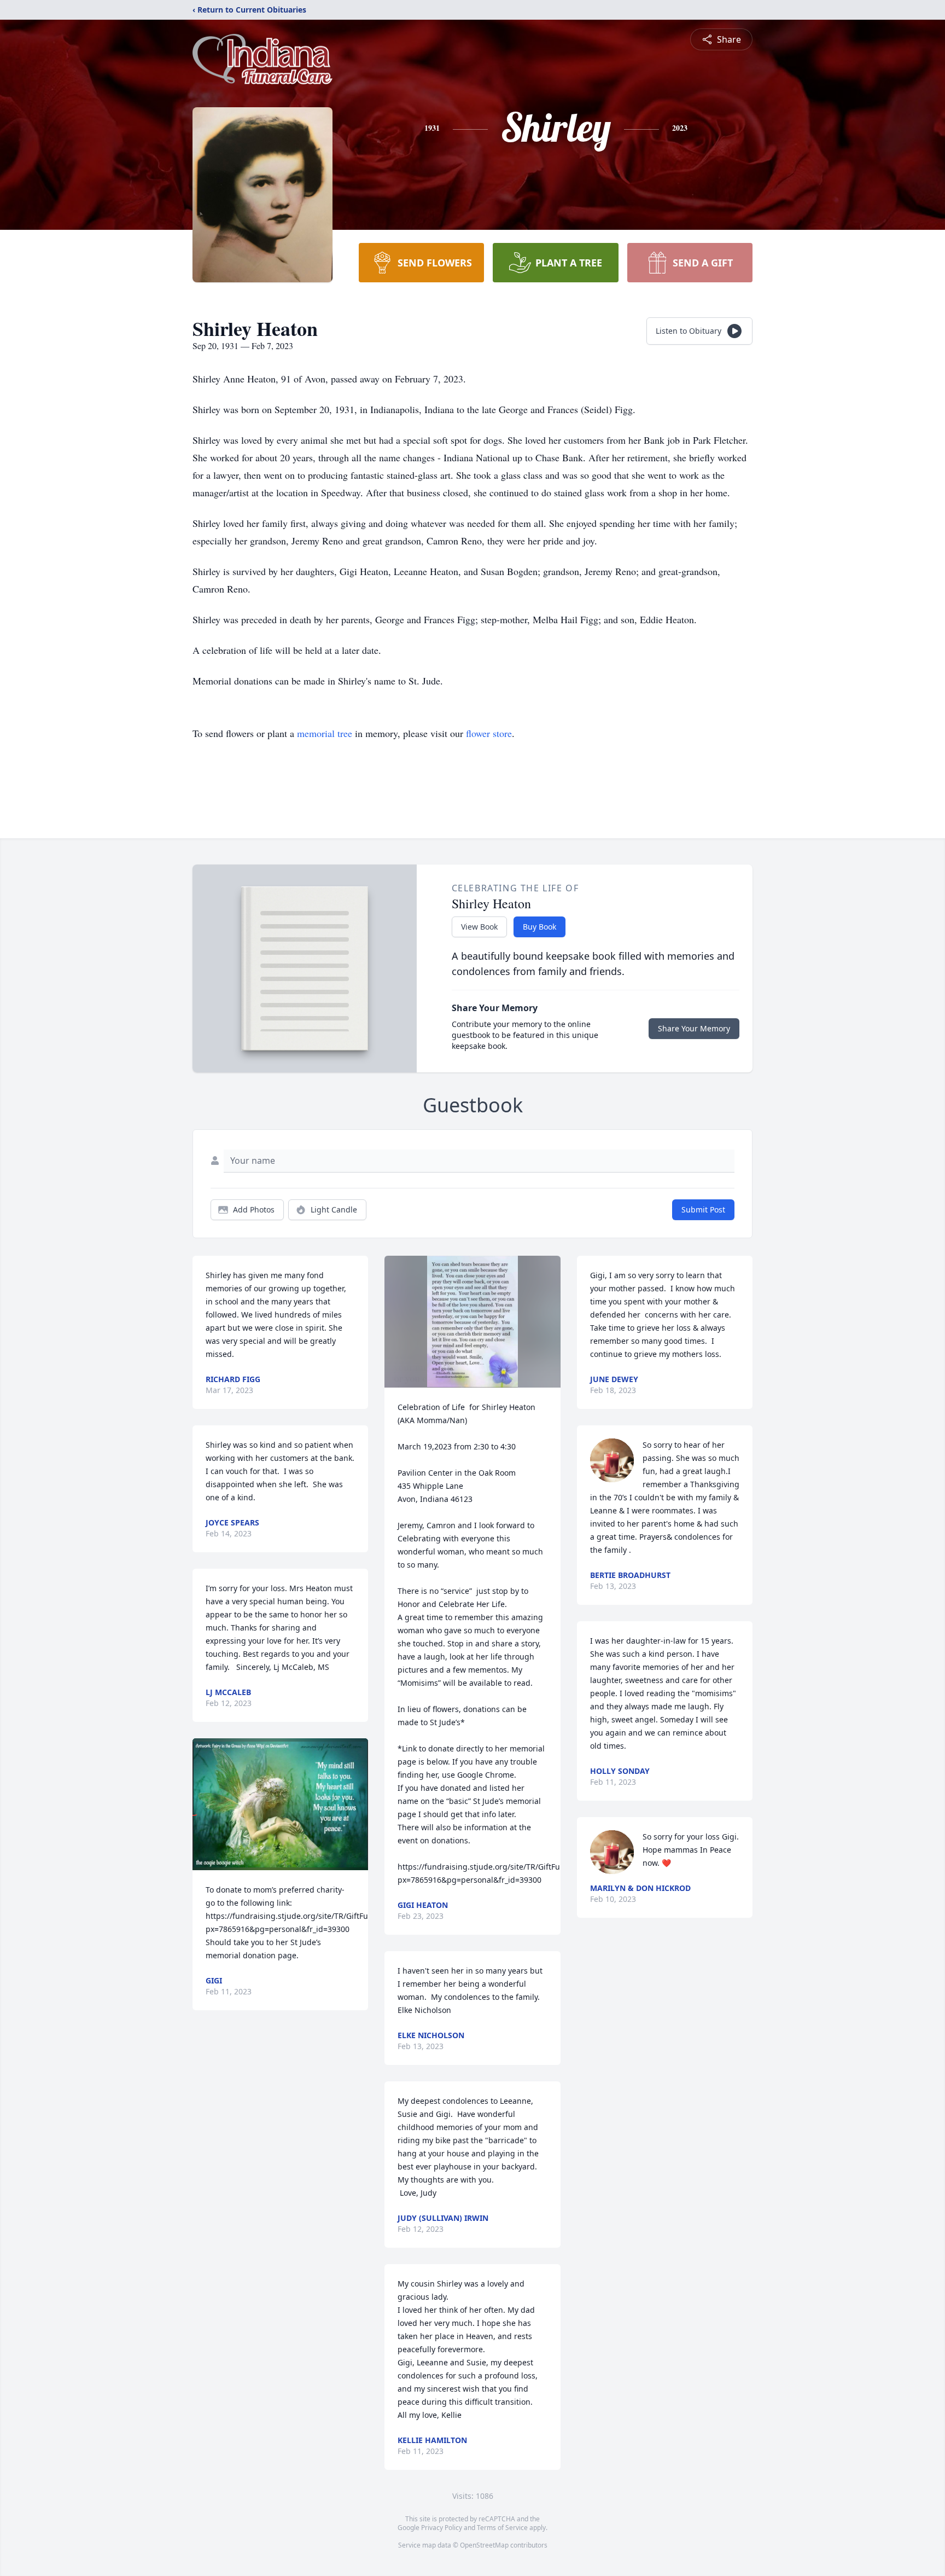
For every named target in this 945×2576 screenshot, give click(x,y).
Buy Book (539, 927)
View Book (479, 927)
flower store (489, 733)
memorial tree (325, 733)
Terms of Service (502, 2528)
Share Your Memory (694, 1028)
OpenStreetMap (484, 2545)
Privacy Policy (442, 2528)
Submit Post (703, 1209)
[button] (280, 1804)
